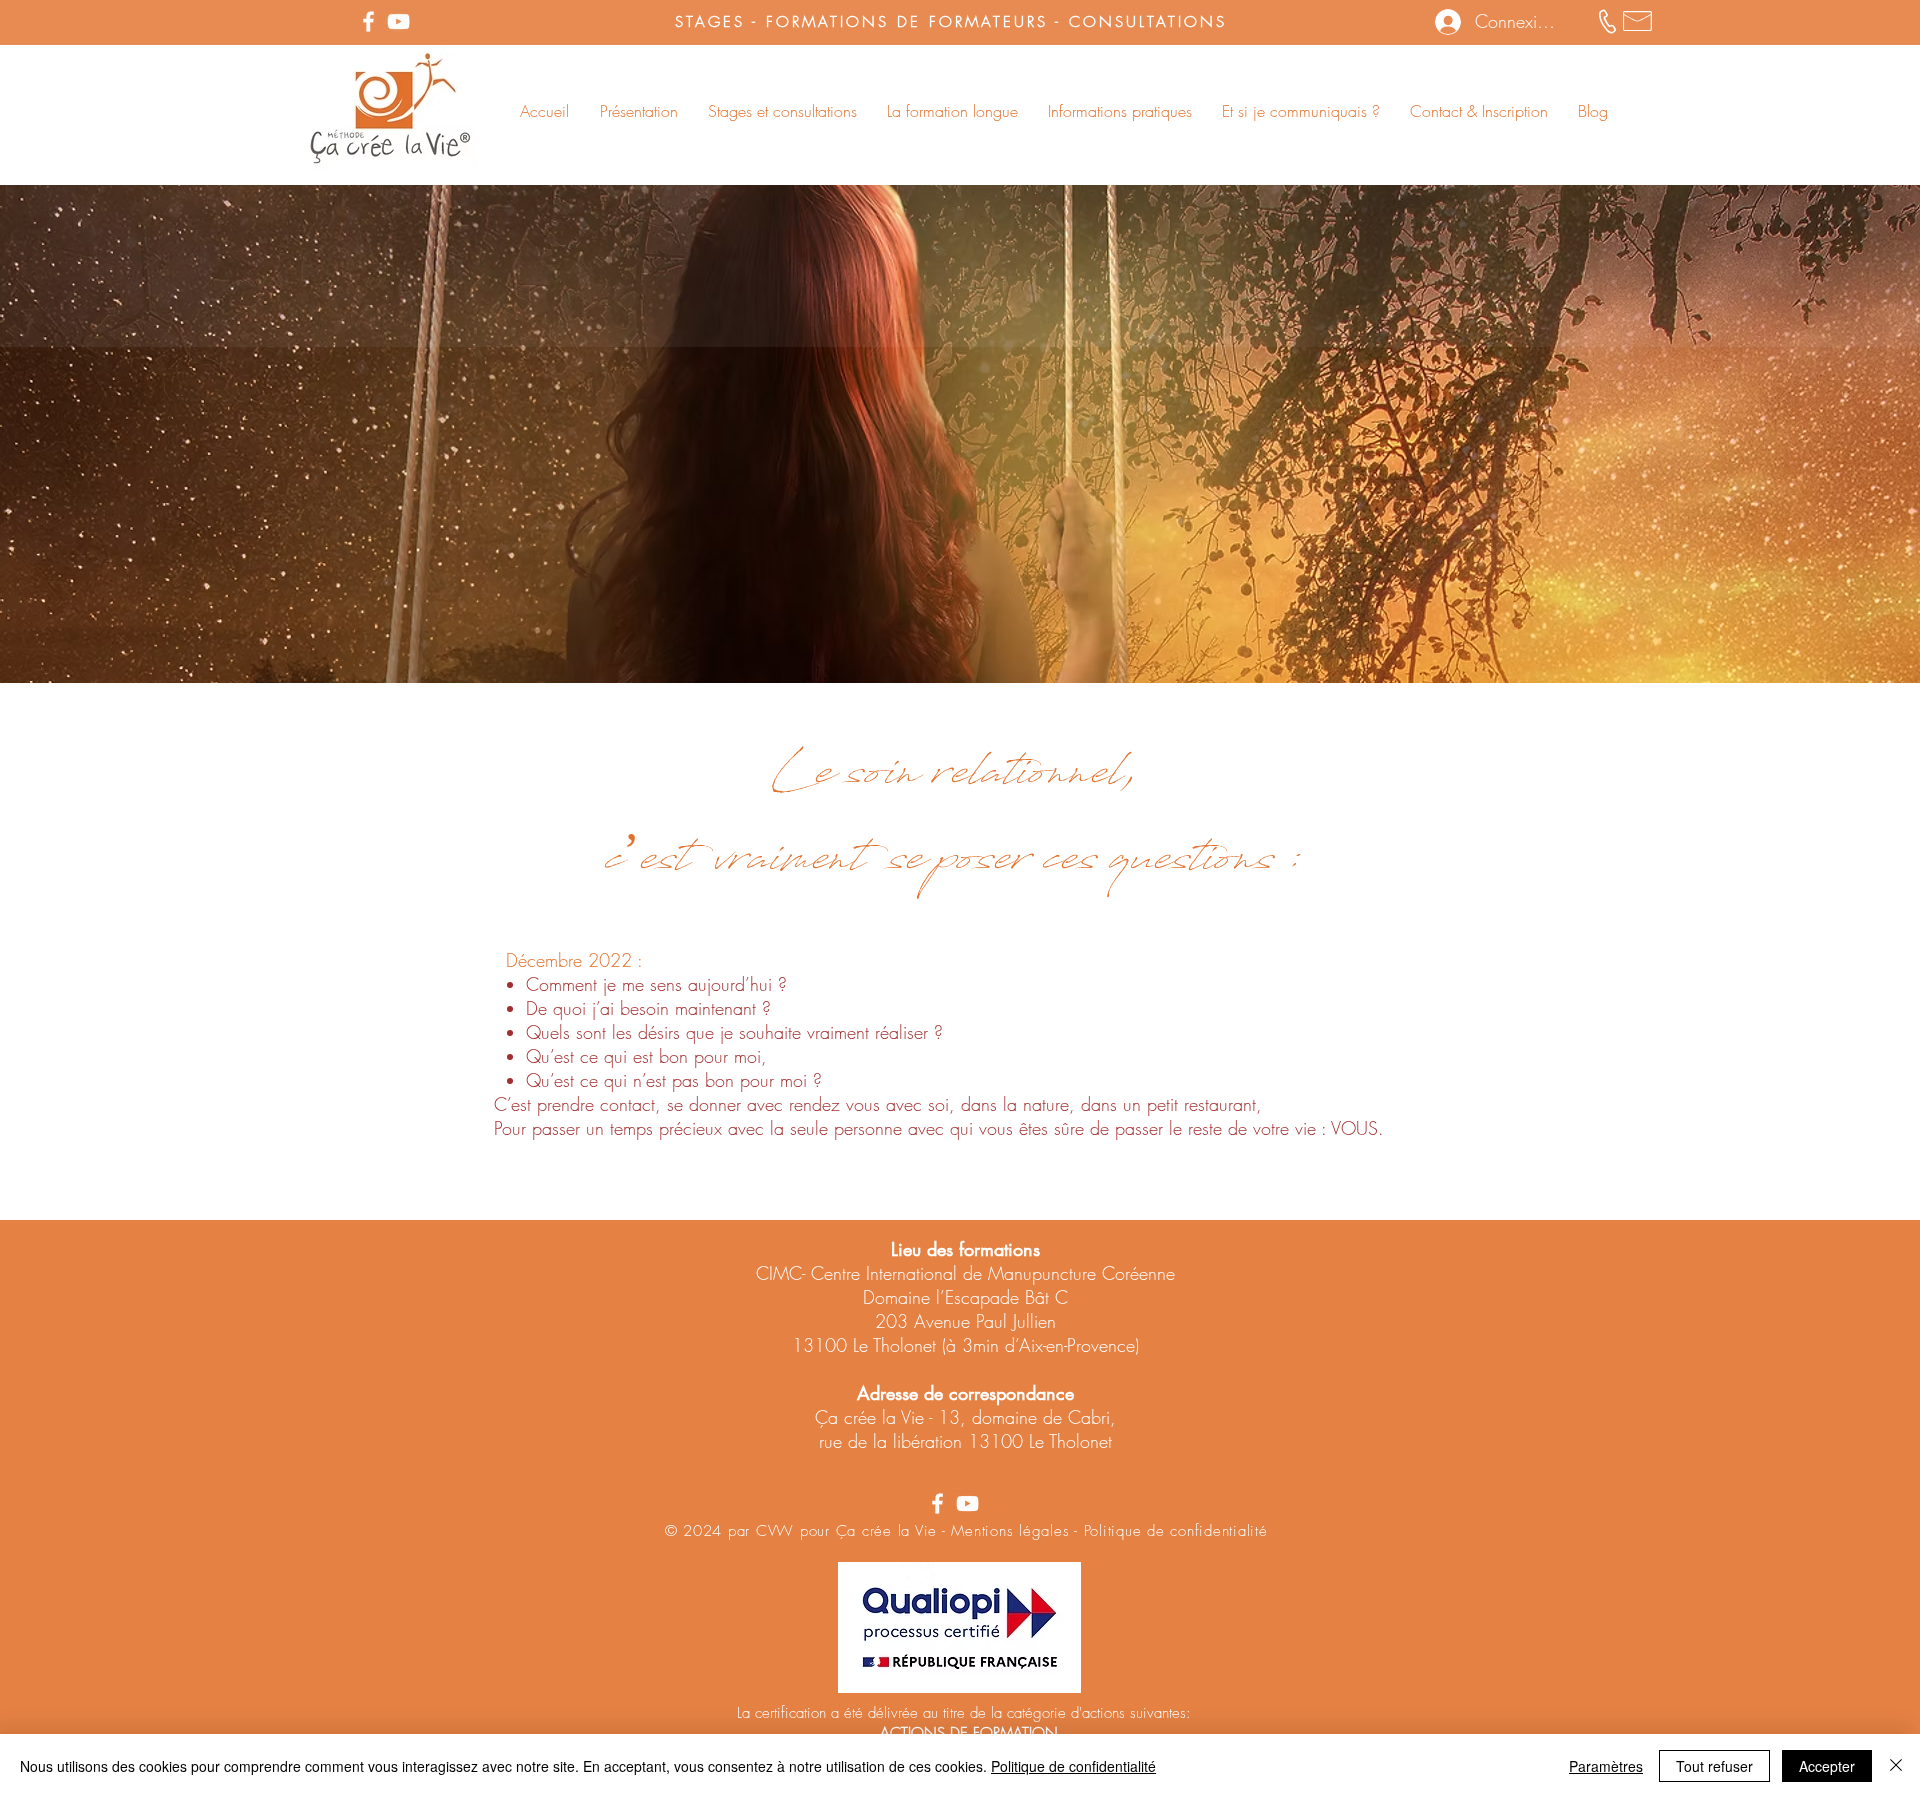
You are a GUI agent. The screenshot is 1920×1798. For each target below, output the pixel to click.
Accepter (1827, 1766)
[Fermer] (1896, 1766)
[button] (638, 111)
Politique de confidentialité (1073, 1766)
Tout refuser (1714, 1766)
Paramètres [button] (1606, 1766)
